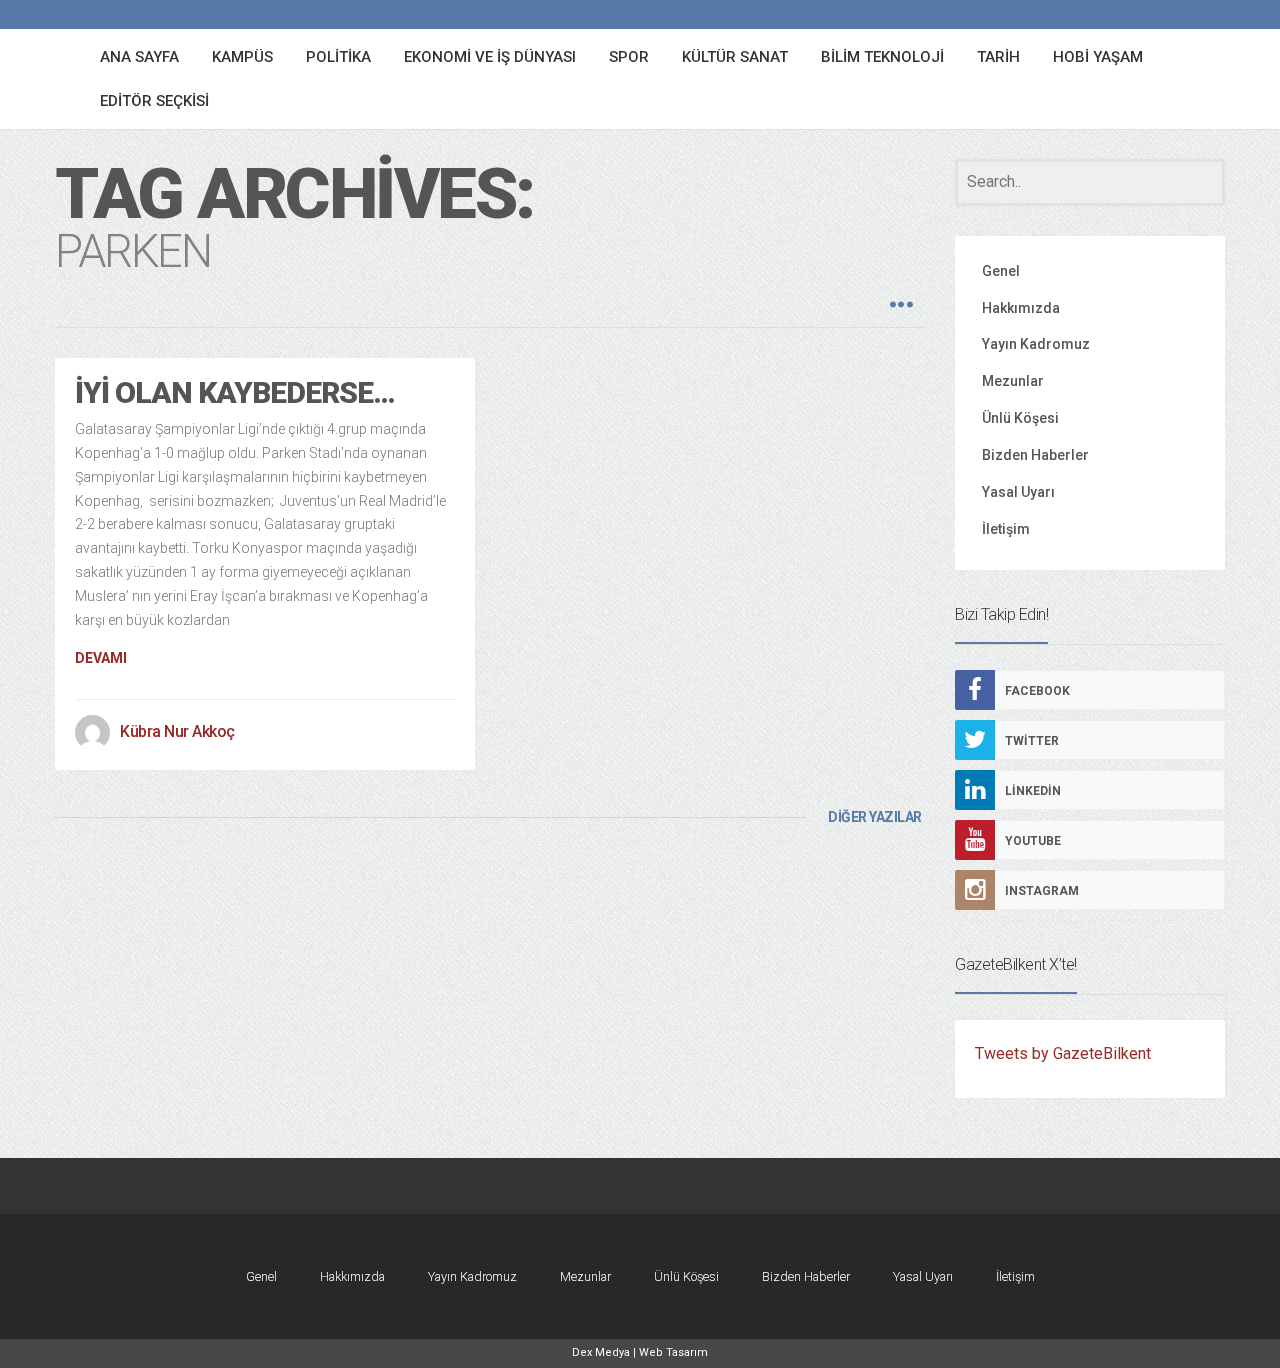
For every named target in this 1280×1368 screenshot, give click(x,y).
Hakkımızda (1021, 308)
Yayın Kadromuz (1036, 344)
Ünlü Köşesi (1020, 418)
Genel (1001, 271)
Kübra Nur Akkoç (177, 731)
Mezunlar (1013, 381)
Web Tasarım (673, 1352)
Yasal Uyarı (1018, 492)
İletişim (1006, 529)
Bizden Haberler (1035, 455)
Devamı (101, 658)
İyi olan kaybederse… (235, 392)
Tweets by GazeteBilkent (1063, 1053)
